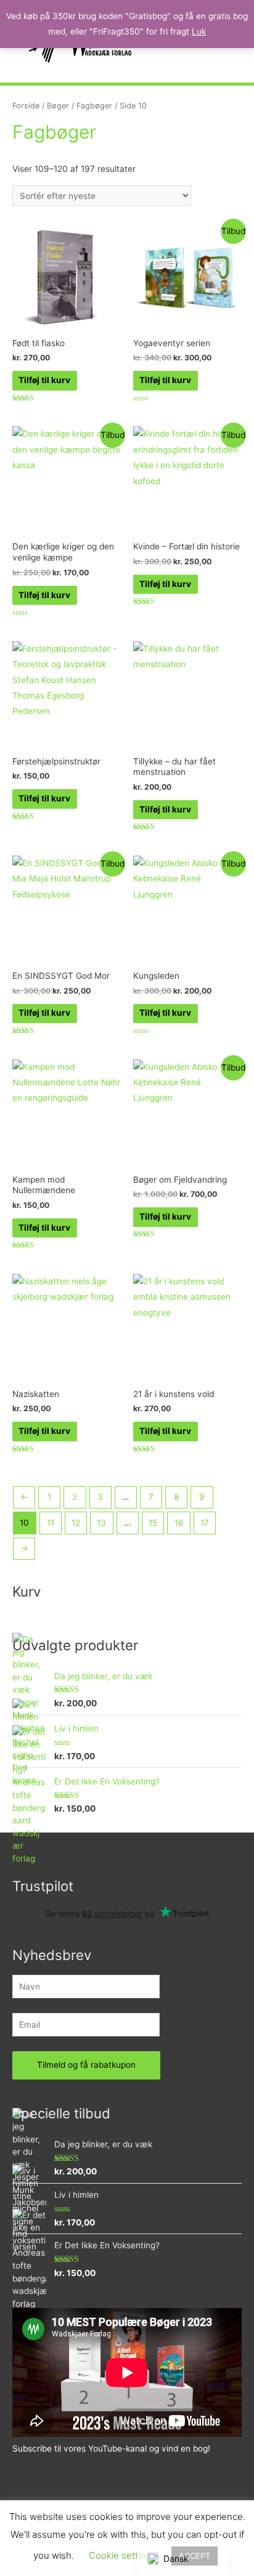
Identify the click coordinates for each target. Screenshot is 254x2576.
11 (51, 1523)
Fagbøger (94, 106)
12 (76, 1523)
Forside (26, 106)
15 (153, 1523)
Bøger (58, 106)
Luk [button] (199, 31)
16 (179, 1523)
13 (101, 1523)
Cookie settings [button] (122, 2555)
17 (205, 1523)
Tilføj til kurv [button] (44, 380)
